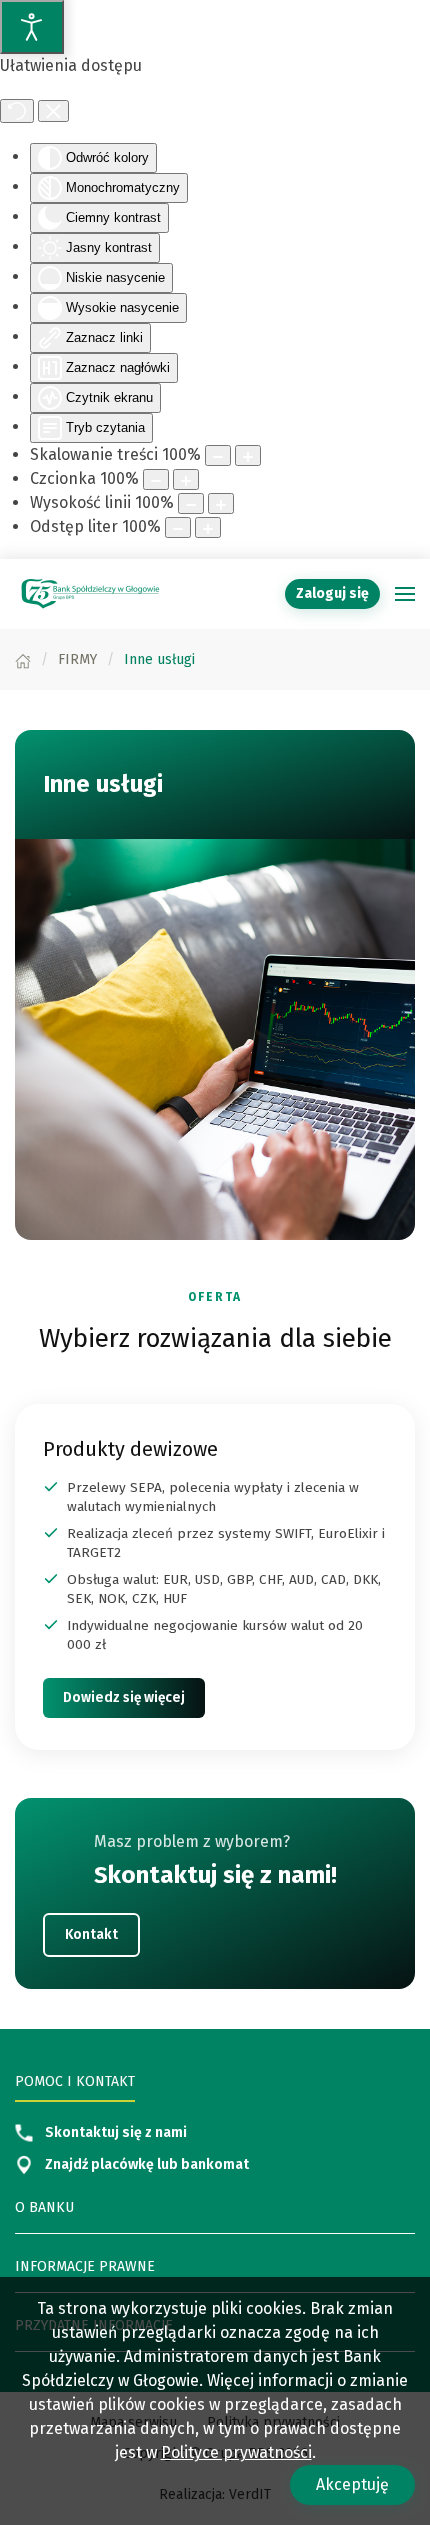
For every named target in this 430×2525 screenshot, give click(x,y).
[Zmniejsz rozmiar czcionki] (156, 479)
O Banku (44, 2207)
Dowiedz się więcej (124, 1697)
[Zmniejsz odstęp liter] (178, 527)
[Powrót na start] (90, 594)
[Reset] (17, 111)
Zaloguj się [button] (332, 593)
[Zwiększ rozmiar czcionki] (186, 479)
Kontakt (91, 1934)
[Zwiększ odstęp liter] (208, 527)
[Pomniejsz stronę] (218, 455)
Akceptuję (352, 2484)
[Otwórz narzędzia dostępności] (32, 27)
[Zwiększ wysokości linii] (221, 503)
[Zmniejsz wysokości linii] (191, 503)
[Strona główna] (23, 659)
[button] (405, 594)
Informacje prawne (85, 2266)
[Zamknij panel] (53, 111)
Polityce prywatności (236, 2452)
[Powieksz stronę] (248, 455)
